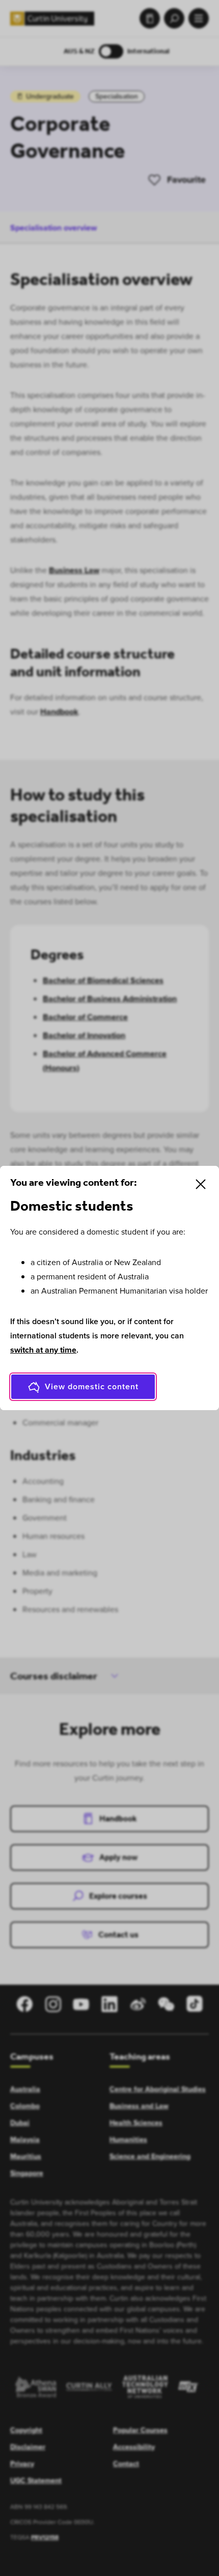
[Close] (201, 1184)
